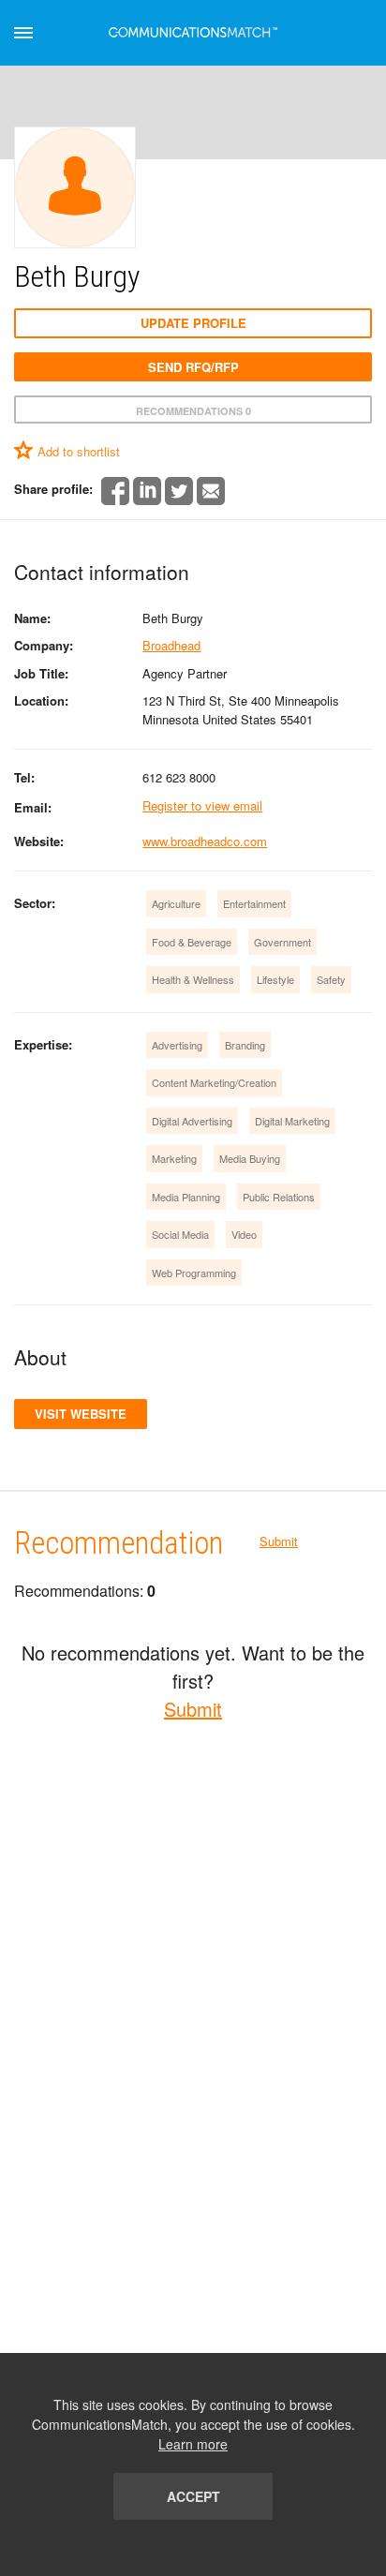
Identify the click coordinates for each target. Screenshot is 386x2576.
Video (244, 1234)
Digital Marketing (292, 1121)
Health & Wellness (193, 979)
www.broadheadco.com (205, 841)
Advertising (177, 1045)
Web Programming (194, 1273)
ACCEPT (193, 2496)
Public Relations (279, 1197)
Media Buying (250, 1158)
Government (282, 942)
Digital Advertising (192, 1121)
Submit (279, 1541)
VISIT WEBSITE (81, 1414)
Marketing (174, 1158)
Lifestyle (275, 979)
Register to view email (202, 805)
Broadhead (171, 645)
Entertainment (254, 903)
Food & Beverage (192, 942)
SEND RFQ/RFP (193, 367)
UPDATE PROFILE (193, 323)
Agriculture (176, 903)
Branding (245, 1045)
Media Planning (186, 1197)
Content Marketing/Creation (214, 1082)
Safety (331, 979)
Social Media (180, 1234)
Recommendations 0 (193, 411)
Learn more (193, 2444)
